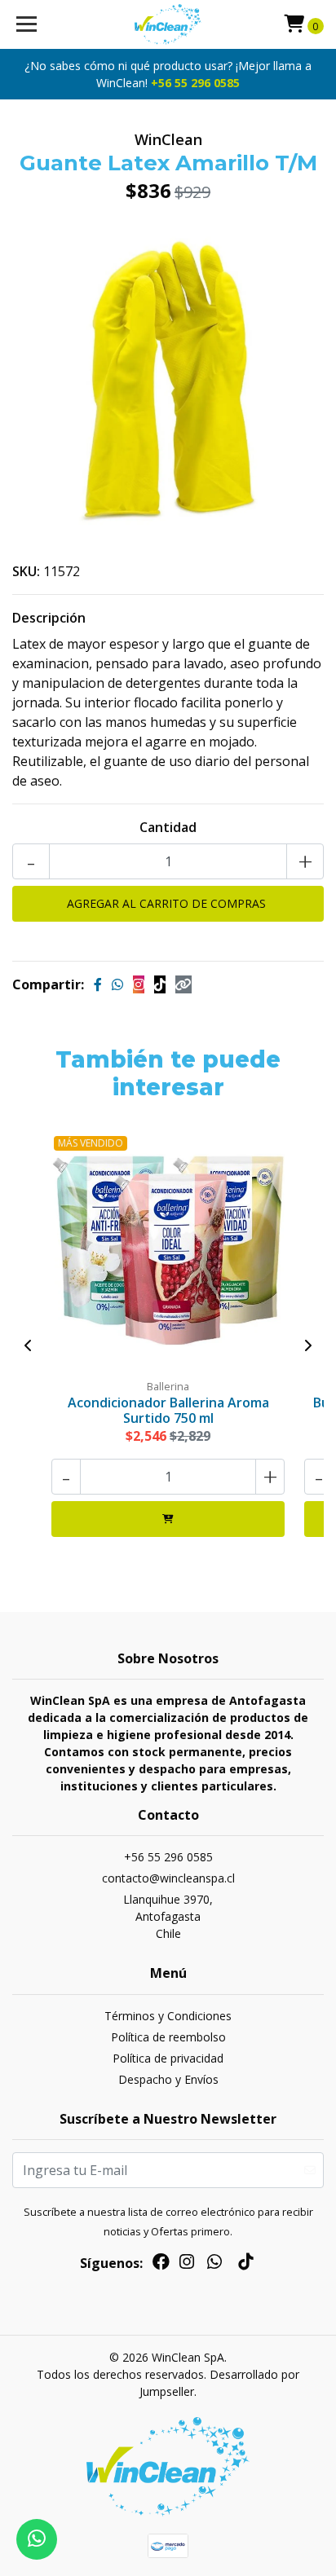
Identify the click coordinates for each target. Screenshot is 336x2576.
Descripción (49, 618)
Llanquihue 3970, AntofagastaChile (168, 1916)
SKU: (26, 571)
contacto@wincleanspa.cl (168, 1878)
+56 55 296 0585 (195, 83)
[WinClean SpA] (168, 24)
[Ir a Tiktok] (245, 2265)
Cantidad (168, 827)
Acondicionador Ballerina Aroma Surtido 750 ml (168, 1410)
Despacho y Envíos (168, 2079)
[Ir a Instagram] (187, 2265)
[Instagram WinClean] (139, 984)
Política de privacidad (168, 2058)
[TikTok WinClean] (160, 984)
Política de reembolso (168, 2037)
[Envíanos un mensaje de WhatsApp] (37, 2539)
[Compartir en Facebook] (98, 984)
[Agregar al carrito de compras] (168, 1519)
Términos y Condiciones (168, 2016)
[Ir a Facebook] (161, 2265)
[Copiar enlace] (183, 984)
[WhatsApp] (214, 2265)
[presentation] (29, 1345)
